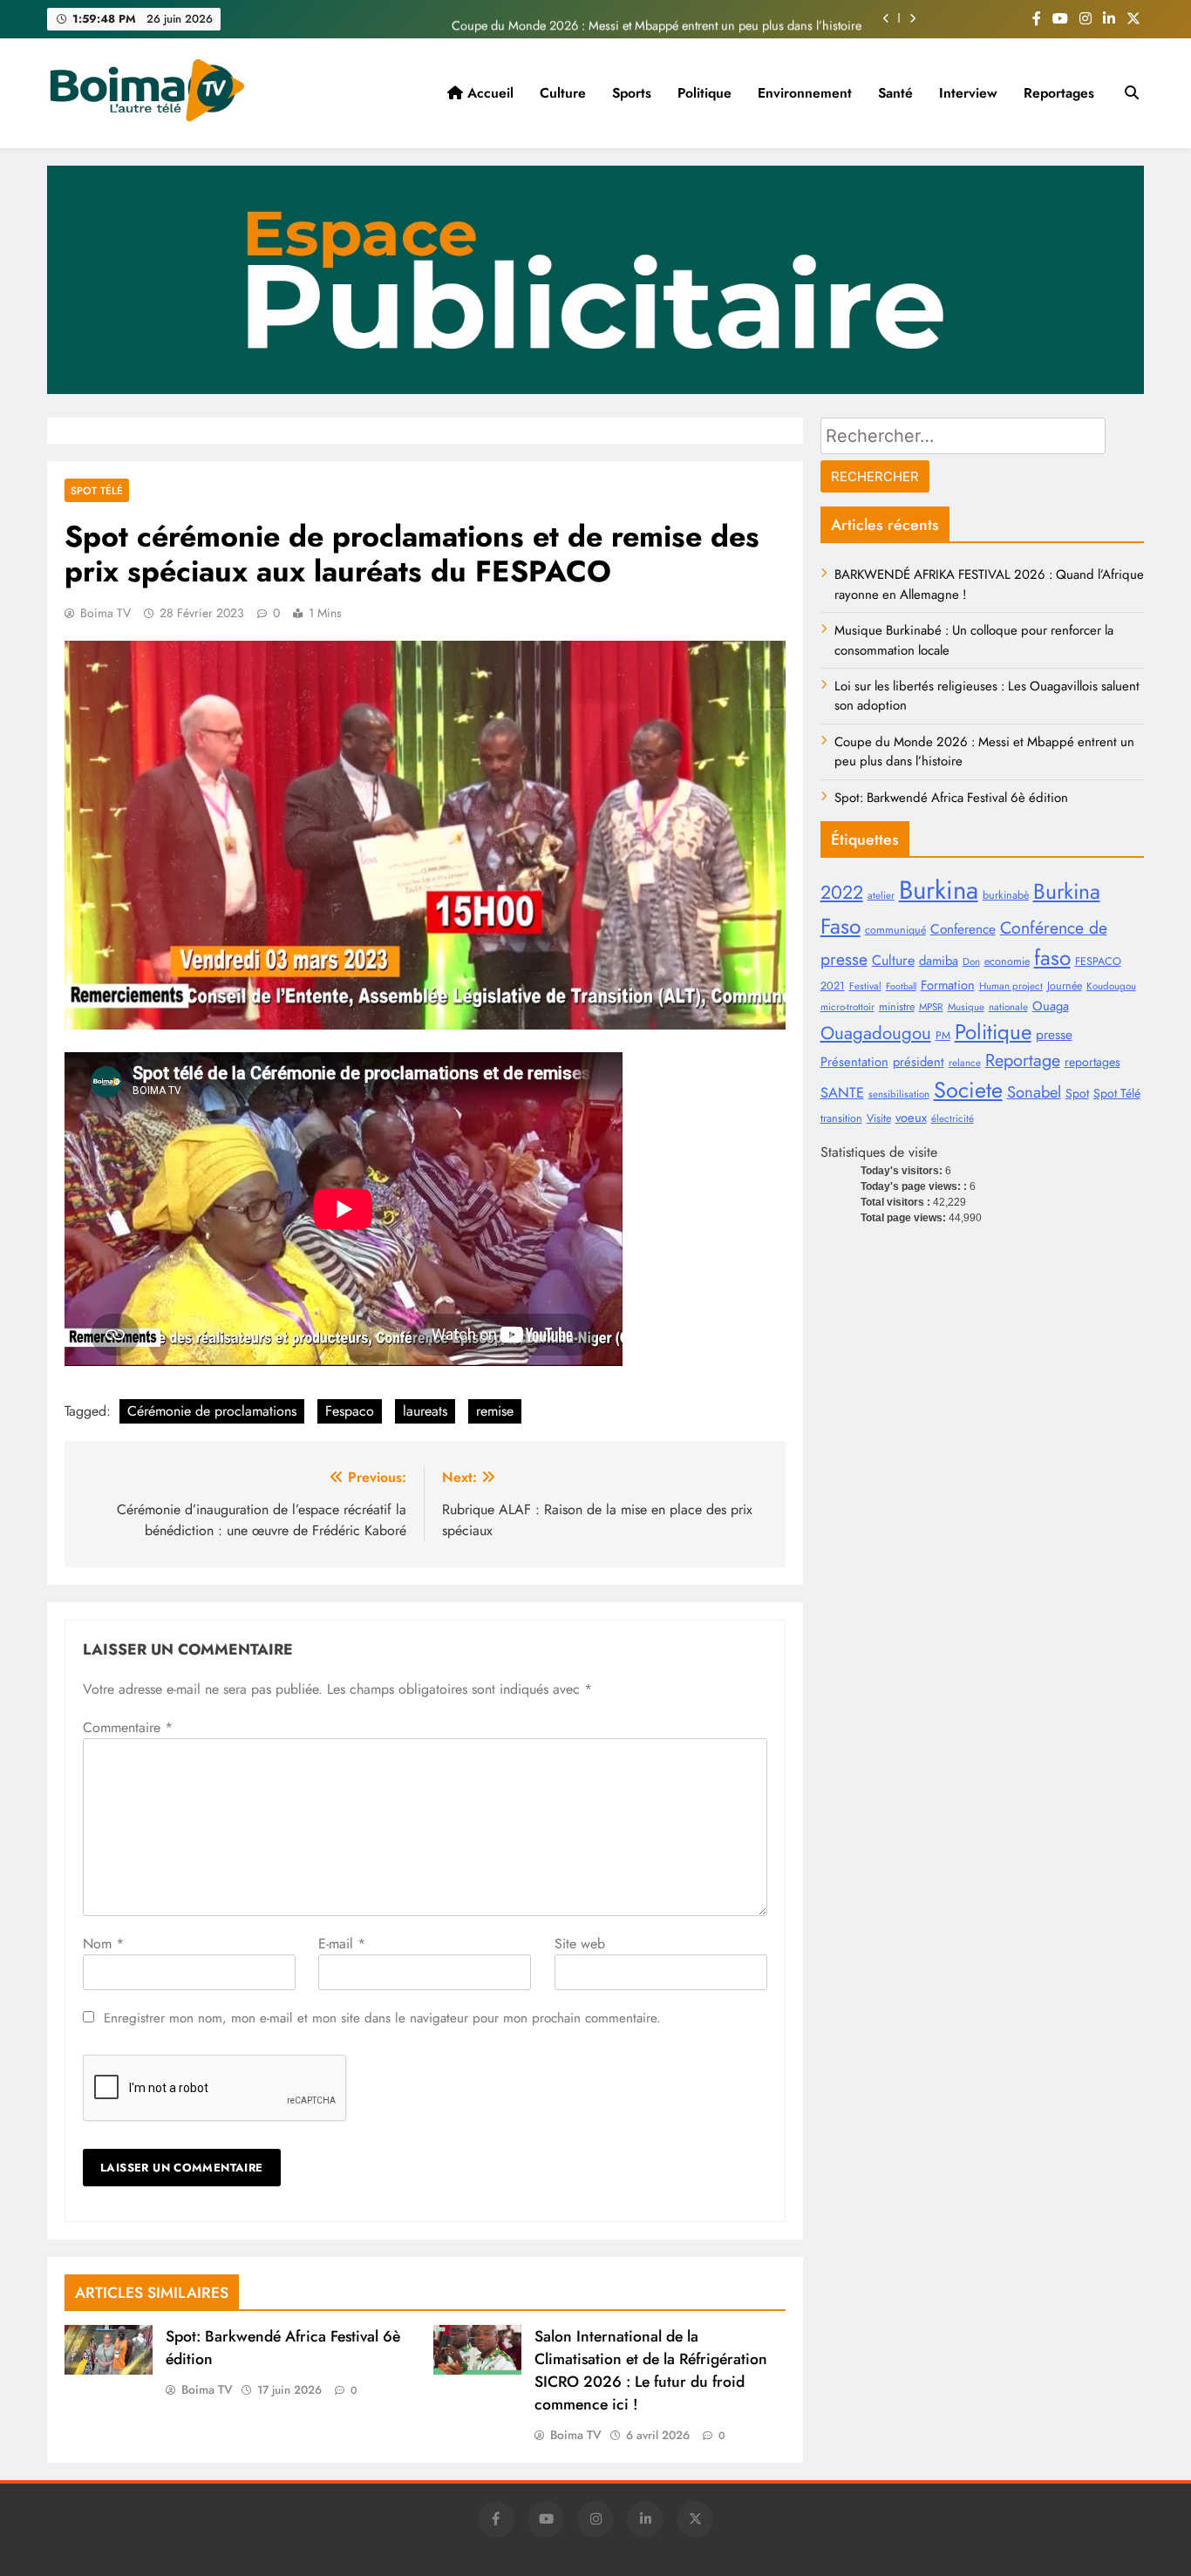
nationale (1008, 1007)
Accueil (488, 93)
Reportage (1023, 1060)
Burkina (939, 890)
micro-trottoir (847, 1007)
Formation (948, 985)
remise (495, 1411)
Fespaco (350, 1411)
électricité (953, 1118)
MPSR (931, 1007)
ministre (897, 1007)
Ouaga (1051, 1006)
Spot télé (97, 490)
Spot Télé (1117, 1093)
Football (901, 986)
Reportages (1059, 93)
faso (1052, 958)
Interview (968, 93)
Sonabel (1034, 1092)
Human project (1011, 986)
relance (965, 1063)
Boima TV (105, 613)
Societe (968, 1090)
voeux (911, 1118)
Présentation (854, 1062)
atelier (881, 895)
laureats (425, 1411)
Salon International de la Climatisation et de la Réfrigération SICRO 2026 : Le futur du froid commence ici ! (651, 2370)
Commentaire (128, 1727)
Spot (1077, 1093)
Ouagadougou (876, 1033)
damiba (939, 961)
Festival (865, 986)
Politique (704, 93)
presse (1054, 1034)
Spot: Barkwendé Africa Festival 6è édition (951, 798)
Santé (895, 93)
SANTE (842, 1092)
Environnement (805, 93)
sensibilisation (899, 1094)
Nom (103, 1944)
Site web (580, 1944)
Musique (966, 1007)
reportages (1092, 1062)
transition (841, 1118)
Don (971, 962)
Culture (563, 93)
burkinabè (1006, 895)
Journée (1065, 986)
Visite (879, 1118)
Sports (632, 93)
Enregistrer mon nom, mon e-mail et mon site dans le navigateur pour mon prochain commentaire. (382, 2018)
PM (943, 1036)
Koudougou (1111, 986)
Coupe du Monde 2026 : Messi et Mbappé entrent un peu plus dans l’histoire (657, 18)
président (919, 1062)
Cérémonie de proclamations (212, 1411)
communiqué (895, 930)
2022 (842, 892)
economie (1007, 962)
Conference (963, 929)
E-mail (342, 1944)
